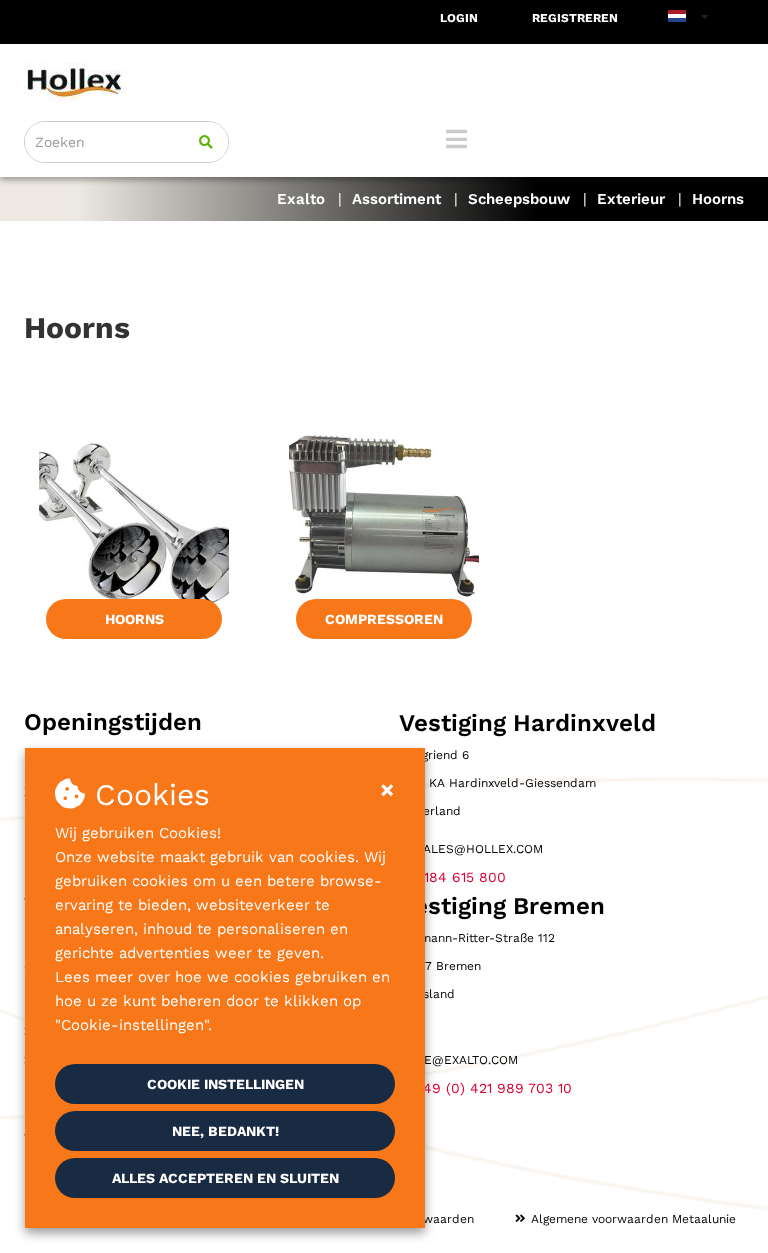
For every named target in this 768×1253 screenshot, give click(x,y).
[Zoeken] (206, 142)
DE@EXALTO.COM (466, 1060)
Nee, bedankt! (225, 1131)
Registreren (575, 18)
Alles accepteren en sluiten (225, 1178)
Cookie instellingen (225, 1084)
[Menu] (456, 139)
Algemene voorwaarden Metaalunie (633, 1219)
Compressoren (384, 619)
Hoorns (134, 619)
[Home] (384, 81)
